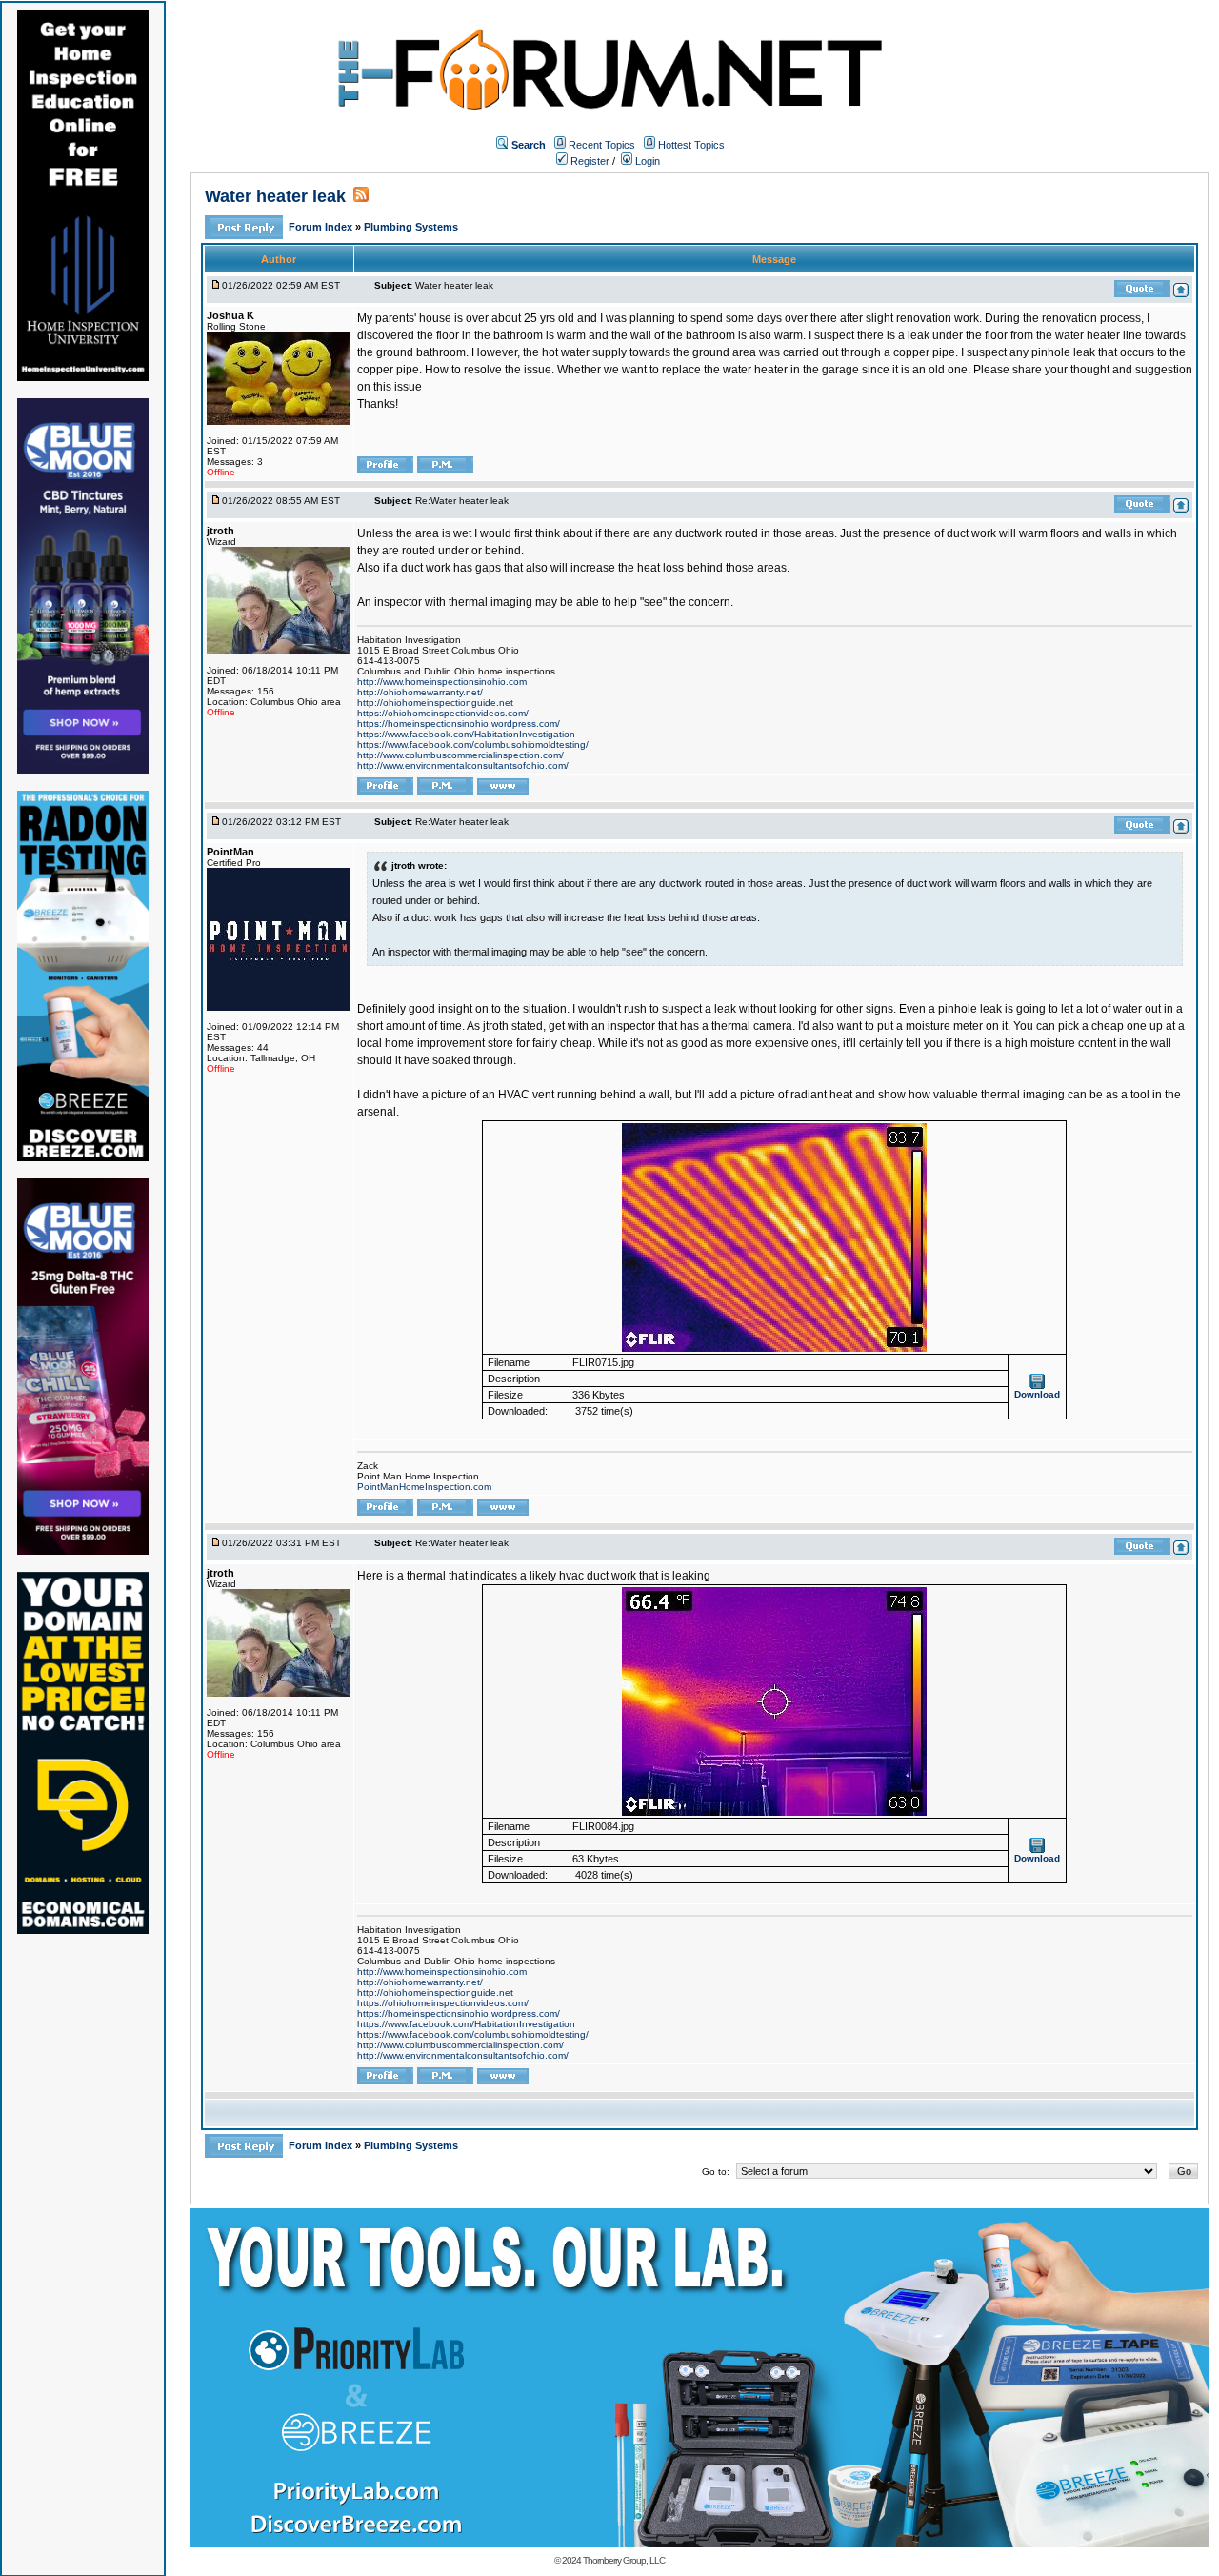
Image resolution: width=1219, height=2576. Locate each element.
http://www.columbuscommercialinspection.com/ (460, 755)
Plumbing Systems (411, 227)
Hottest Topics (691, 145)
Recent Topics (602, 145)
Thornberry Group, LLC (624, 2560)
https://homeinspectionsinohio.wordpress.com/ (459, 724)
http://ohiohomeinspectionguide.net (435, 703)
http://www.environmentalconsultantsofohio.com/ (463, 765)
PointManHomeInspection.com (424, 1487)
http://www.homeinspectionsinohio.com (442, 682)
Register (589, 161)
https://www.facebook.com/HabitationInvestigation (466, 734)
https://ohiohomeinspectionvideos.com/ (443, 713)
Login (646, 161)
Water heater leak (275, 196)
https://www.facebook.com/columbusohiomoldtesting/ (473, 745)
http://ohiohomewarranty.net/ (420, 692)
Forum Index (322, 227)
